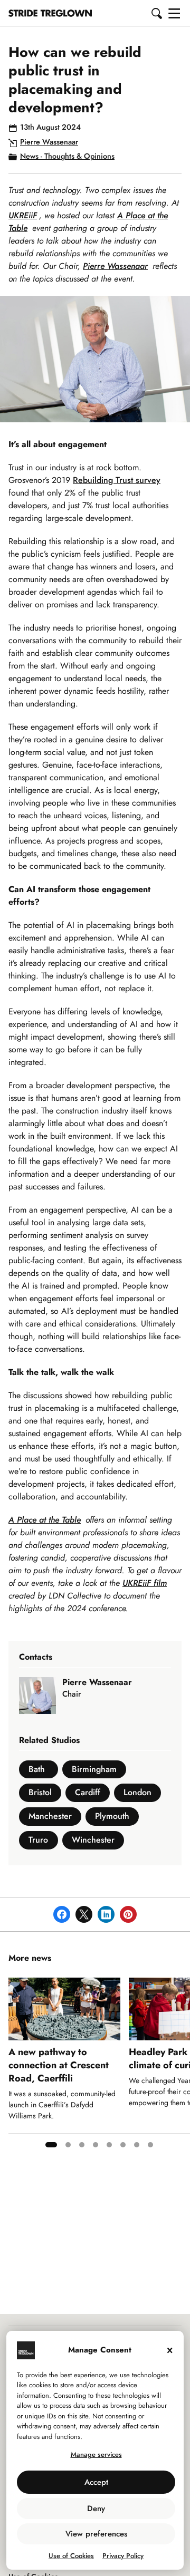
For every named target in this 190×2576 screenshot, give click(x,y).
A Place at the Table (45, 1520)
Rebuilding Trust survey (117, 480)
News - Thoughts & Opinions (67, 156)
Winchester (93, 1840)
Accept (96, 2482)
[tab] (51, 2145)
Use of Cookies (71, 2556)
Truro (38, 1840)
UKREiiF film (145, 1583)
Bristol (40, 1792)
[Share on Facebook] (62, 1914)
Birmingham (94, 1769)
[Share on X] (84, 1914)
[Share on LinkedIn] (106, 1914)
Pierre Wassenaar (49, 142)
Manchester (50, 1816)
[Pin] (128, 1914)
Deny (96, 2509)
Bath (37, 1769)
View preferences (96, 2534)
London (137, 1792)
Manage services (96, 2454)
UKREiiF (23, 215)
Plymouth (112, 1816)
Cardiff (88, 1792)
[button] (157, 13)
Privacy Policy (123, 2556)
